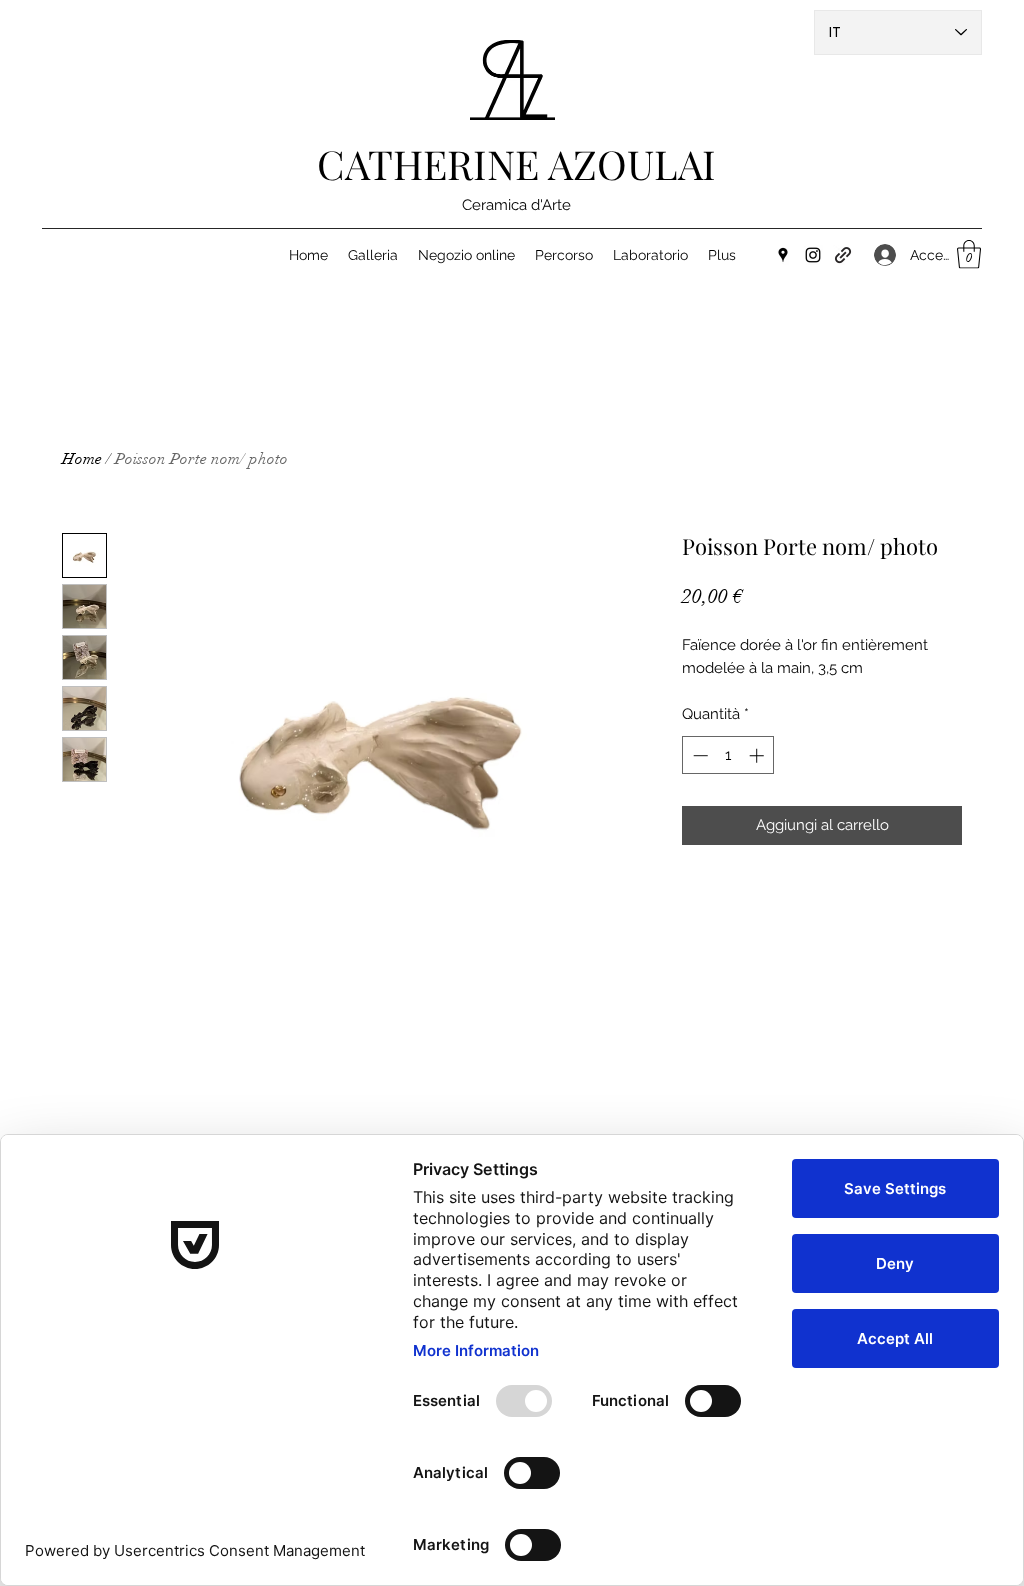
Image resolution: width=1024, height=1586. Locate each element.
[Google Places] (783, 255)
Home (82, 459)
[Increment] (758, 755)
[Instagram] (813, 255)
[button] (969, 254)
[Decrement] (698, 755)
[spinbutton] (728, 755)
